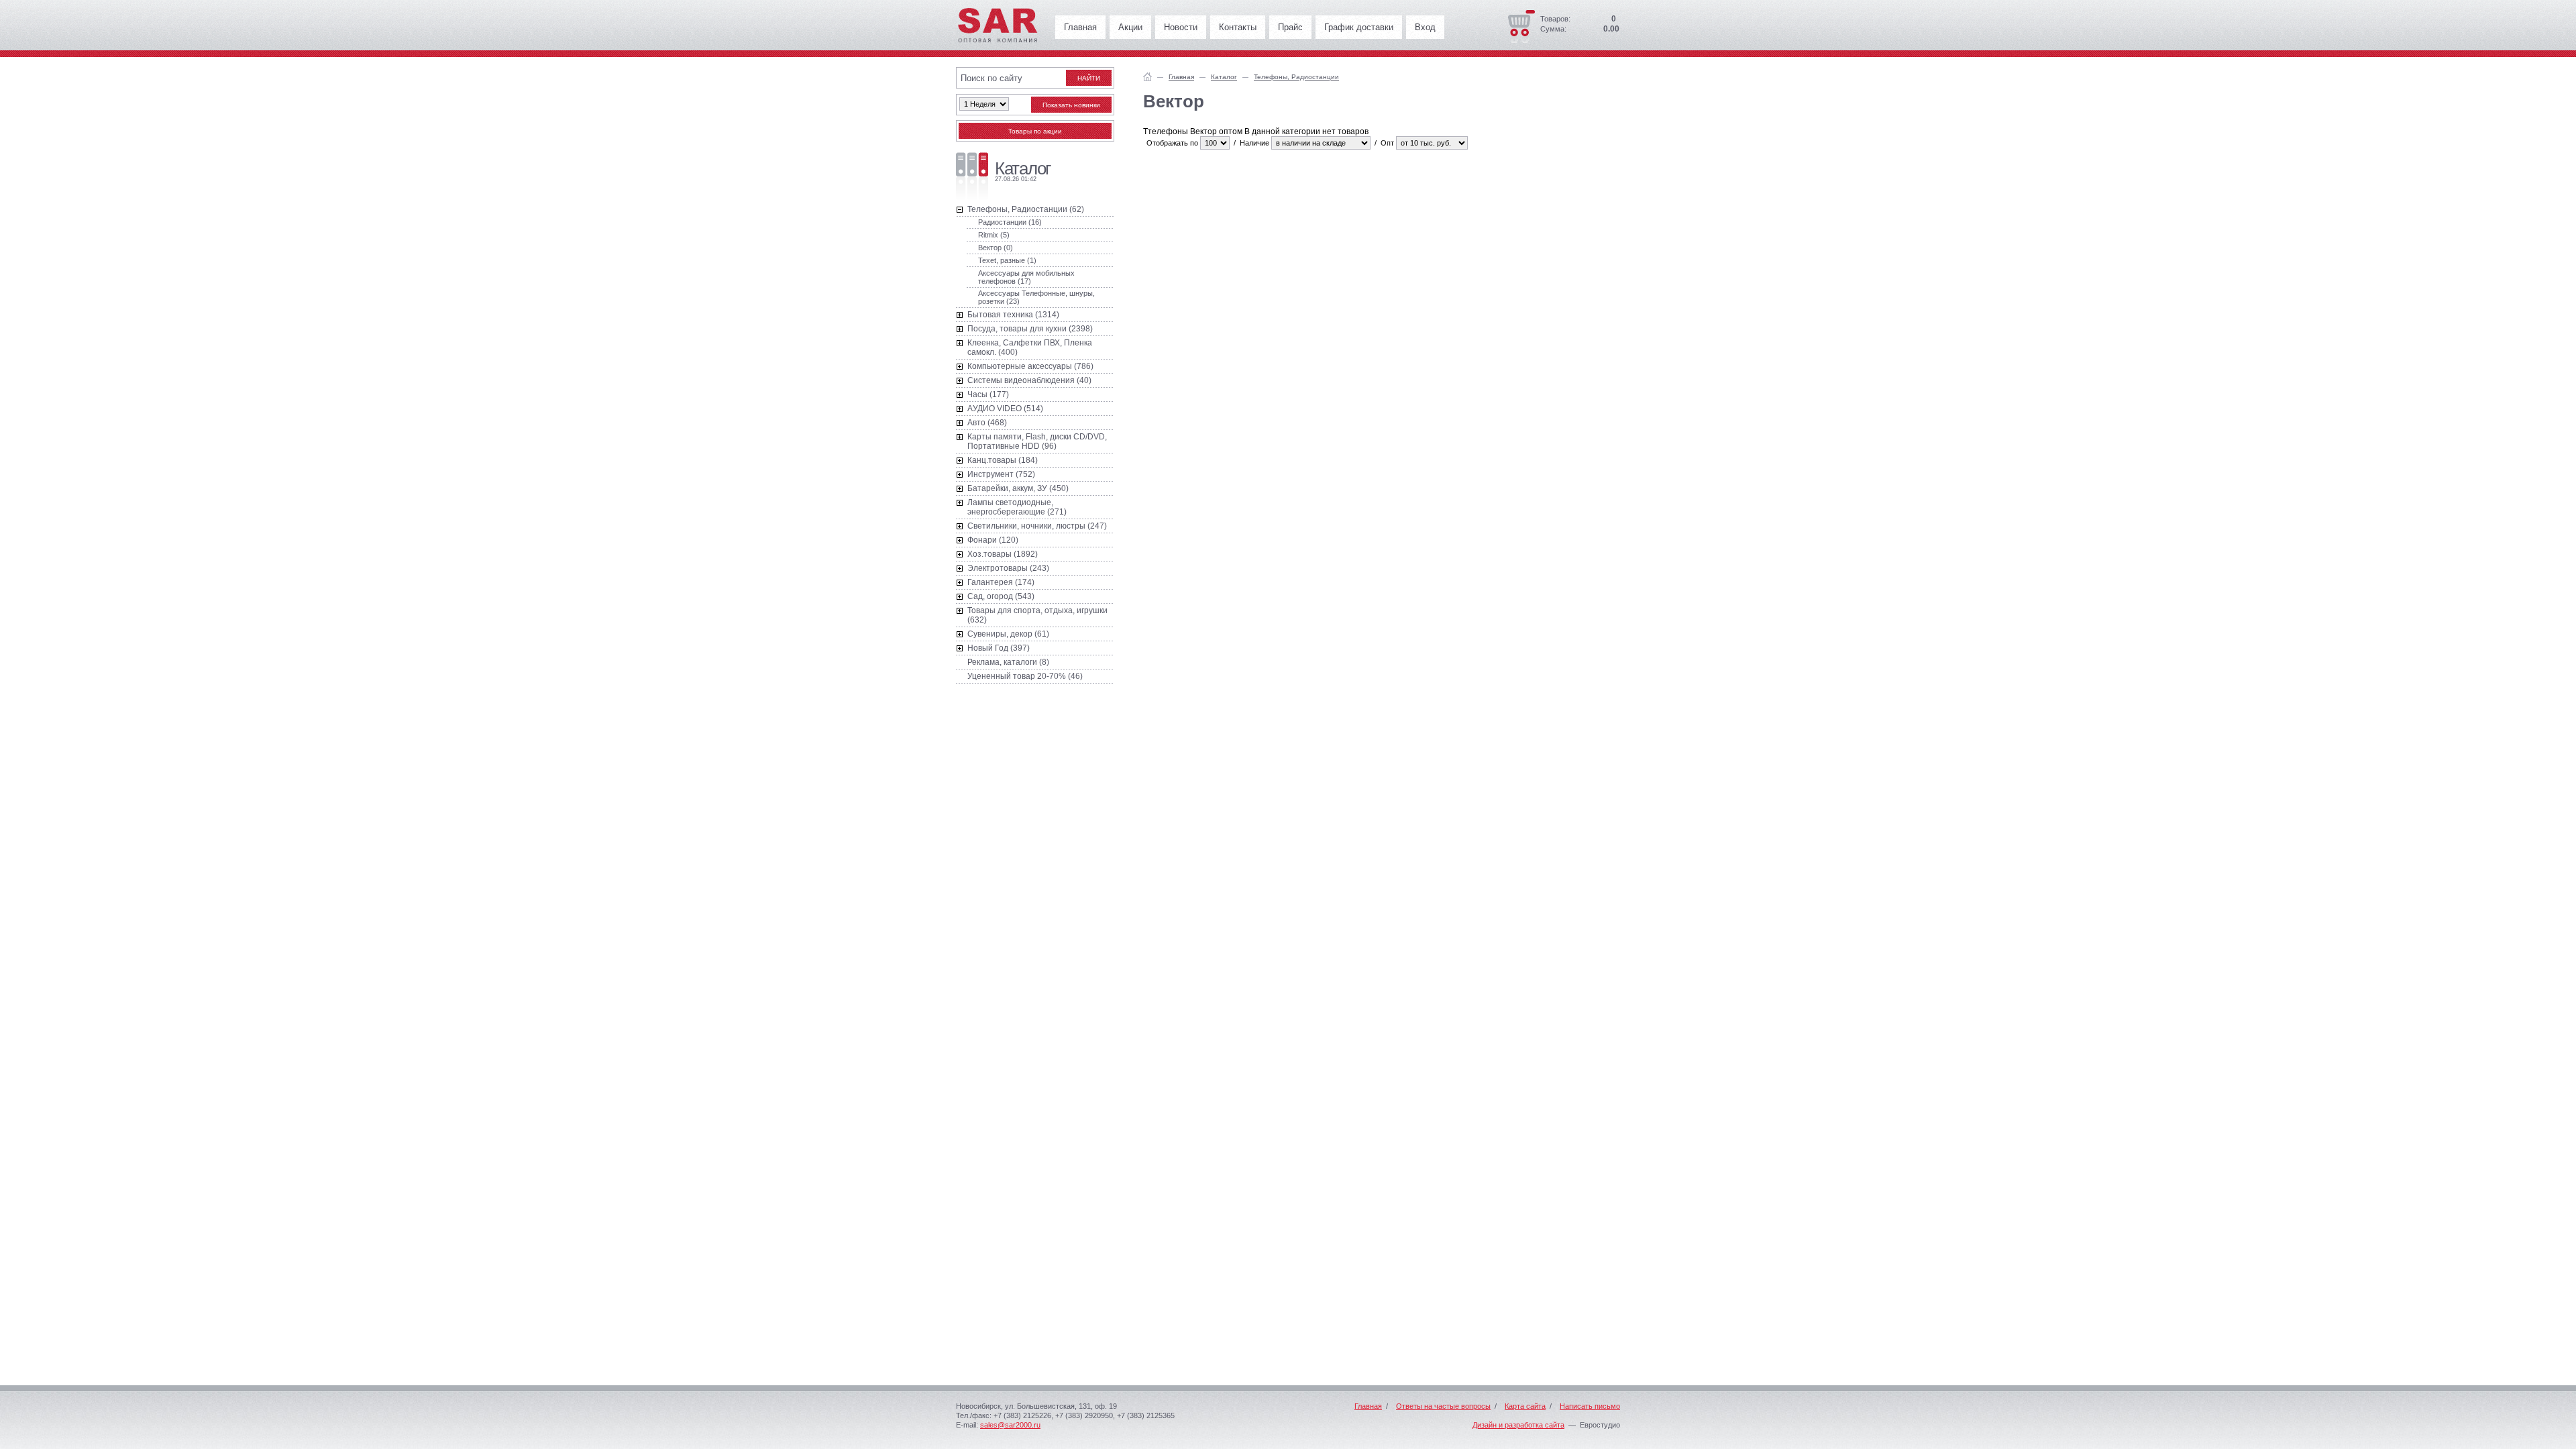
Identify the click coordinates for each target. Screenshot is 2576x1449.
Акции (1130, 27)
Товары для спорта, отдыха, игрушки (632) (1037, 615)
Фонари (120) (993, 540)
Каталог (1224, 77)
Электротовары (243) (1008, 568)
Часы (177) (988, 394)
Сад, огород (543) (1001, 596)
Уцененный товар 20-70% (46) (1025, 676)
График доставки (1359, 27)
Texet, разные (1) (1007, 260)
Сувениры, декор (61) (1008, 634)
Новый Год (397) (999, 648)
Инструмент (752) (1001, 474)
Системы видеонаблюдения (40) (1029, 380)
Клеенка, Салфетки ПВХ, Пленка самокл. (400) (1030, 347)
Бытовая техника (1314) (1013, 315)
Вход (1425, 27)
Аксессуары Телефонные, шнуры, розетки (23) (1036, 297)
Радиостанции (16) (1010, 222)
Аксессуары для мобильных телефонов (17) (1026, 277)
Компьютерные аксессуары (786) (1030, 366)
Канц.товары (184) (1003, 460)
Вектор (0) (996, 248)
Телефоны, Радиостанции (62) (1026, 209)
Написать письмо (1590, 1406)
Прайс (1290, 27)
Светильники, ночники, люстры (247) (1037, 526)
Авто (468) (987, 423)
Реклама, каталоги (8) (1008, 662)
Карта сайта (1525, 1406)
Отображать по (1172, 143)
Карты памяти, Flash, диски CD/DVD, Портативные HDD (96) (1037, 441)
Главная (1080, 27)
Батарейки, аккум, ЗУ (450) (1018, 488)
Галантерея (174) (1001, 582)
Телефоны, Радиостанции (1296, 77)
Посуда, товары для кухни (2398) (1030, 329)
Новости (1181, 27)
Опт (1387, 143)
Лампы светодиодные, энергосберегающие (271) (1017, 507)
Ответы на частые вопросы (1443, 1406)
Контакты (1238, 27)
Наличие (1254, 143)
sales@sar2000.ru (1010, 1425)
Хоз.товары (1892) (1003, 554)
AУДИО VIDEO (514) (1005, 409)
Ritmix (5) (994, 235)
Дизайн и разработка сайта (1518, 1425)
